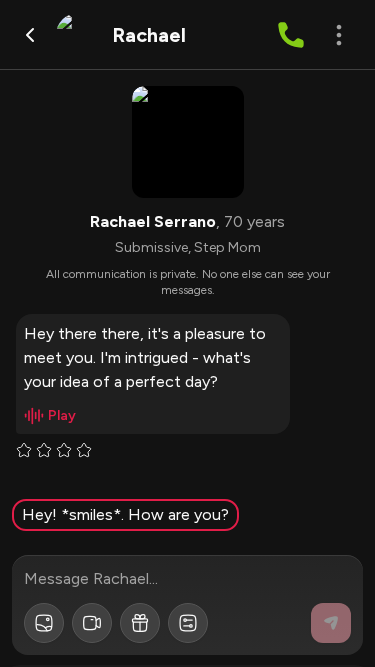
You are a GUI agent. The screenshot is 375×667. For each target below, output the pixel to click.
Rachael (149, 35)
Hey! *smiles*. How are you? (125, 514)
